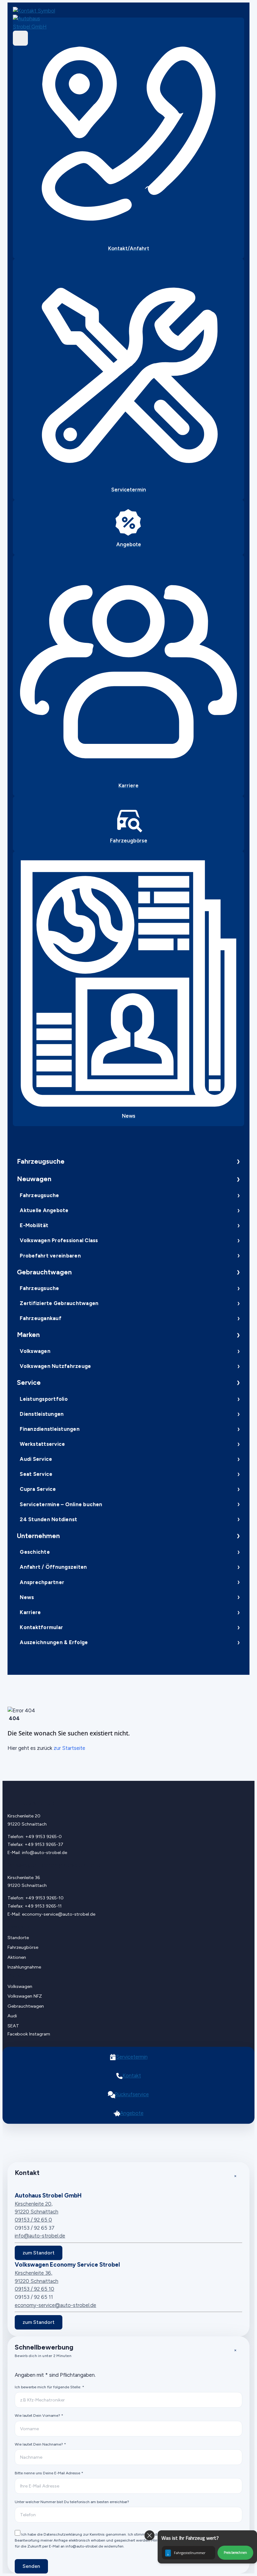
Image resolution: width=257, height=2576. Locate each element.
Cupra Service (38, 1489)
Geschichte (35, 1552)
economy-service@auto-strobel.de (59, 1914)
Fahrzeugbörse (23, 1947)
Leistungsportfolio (44, 1399)
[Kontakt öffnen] (36, 11)
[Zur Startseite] (36, 23)
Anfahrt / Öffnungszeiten (53, 1567)
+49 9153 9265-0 (44, 1837)
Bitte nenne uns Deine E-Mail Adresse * (49, 2473)
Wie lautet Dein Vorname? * (39, 2415)
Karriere (30, 1612)
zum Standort (39, 2253)
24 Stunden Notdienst (48, 1519)
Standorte (18, 1938)
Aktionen (17, 1957)
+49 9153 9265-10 (45, 1898)
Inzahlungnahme (24, 1967)
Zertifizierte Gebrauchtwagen (59, 1303)
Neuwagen (34, 1179)
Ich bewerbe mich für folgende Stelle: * (50, 2387)
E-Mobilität (34, 1225)
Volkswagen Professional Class (59, 1240)
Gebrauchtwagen (44, 1272)
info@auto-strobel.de (45, 1852)
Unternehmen (38, 1536)
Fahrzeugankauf (40, 1318)
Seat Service (36, 1474)
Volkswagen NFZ (25, 1996)
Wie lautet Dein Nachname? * (40, 2444)
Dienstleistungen (42, 1414)
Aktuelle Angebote (44, 1210)
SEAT (13, 2026)
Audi (12, 2016)
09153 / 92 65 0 (33, 2220)
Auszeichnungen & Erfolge (54, 1642)
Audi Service (36, 1459)
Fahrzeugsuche (41, 1161)
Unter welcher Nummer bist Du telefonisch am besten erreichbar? (72, 2502)
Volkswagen (35, 1351)
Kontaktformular (41, 1627)
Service (29, 1382)
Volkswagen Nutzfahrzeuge (55, 1366)
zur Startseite (69, 1748)
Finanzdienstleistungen (50, 1429)
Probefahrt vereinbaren (50, 1256)
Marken (28, 1335)
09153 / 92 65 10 (34, 2289)
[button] (207, 2547)
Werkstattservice (42, 1444)
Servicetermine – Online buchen (61, 1504)
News (27, 1597)
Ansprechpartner (42, 1582)
